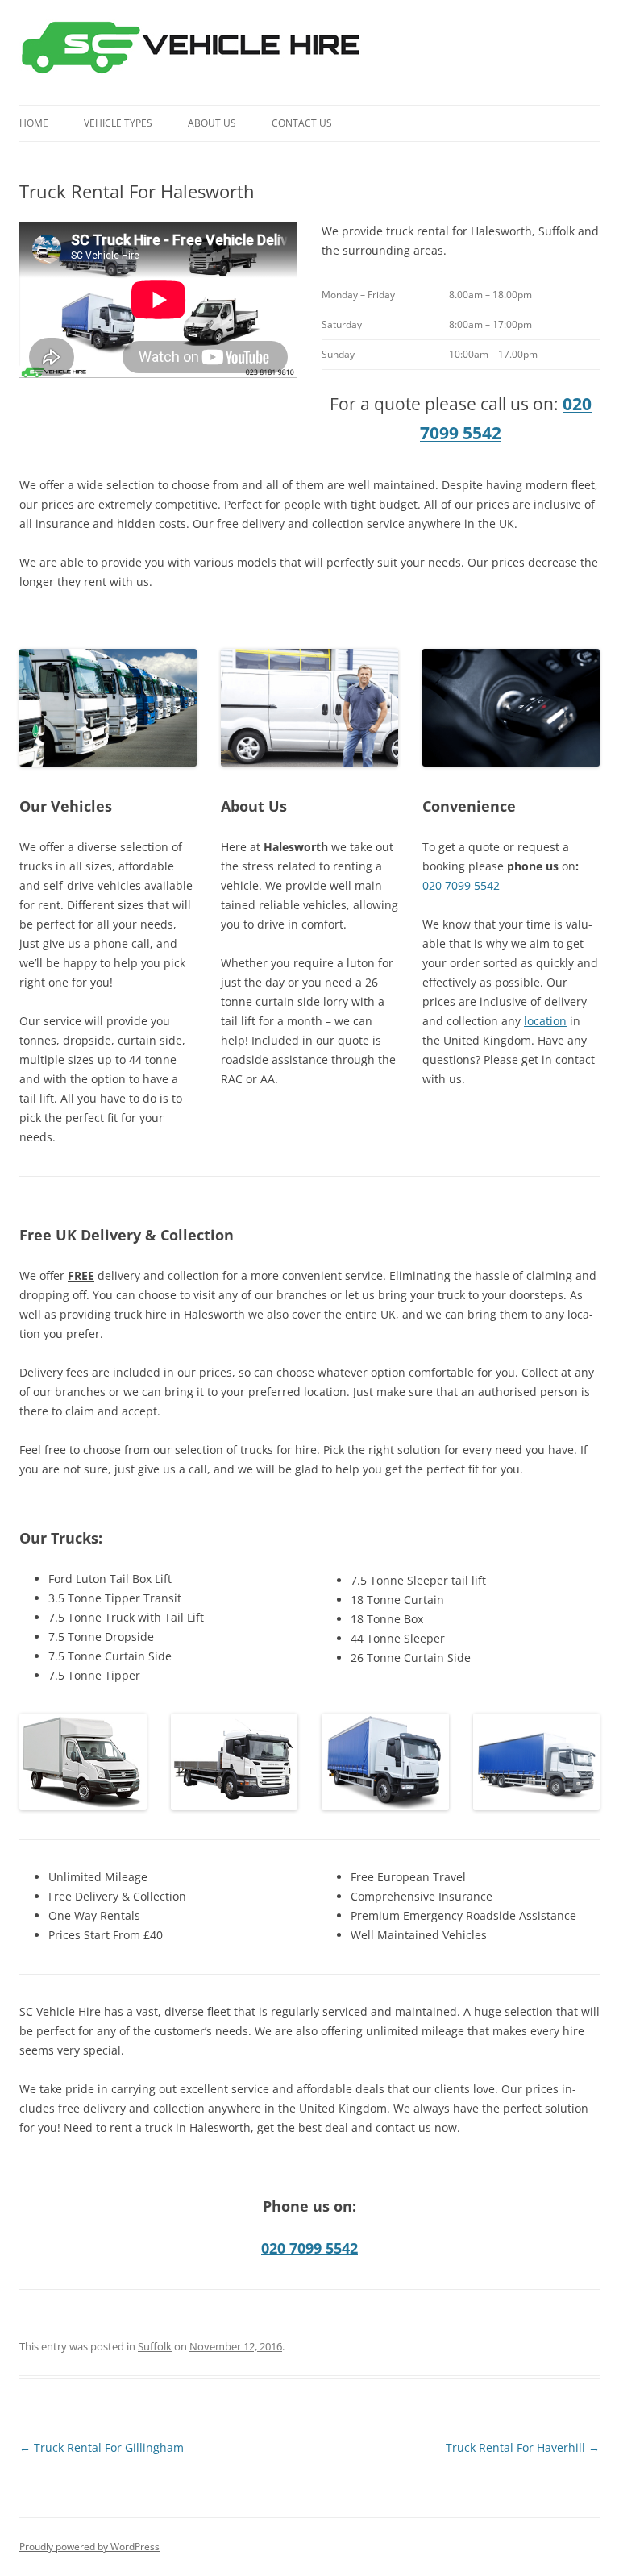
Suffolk (155, 2346)
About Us (212, 123)
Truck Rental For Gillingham (102, 2447)
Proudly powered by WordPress (89, 2547)
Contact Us (302, 123)
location (545, 1021)
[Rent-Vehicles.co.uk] (197, 52)
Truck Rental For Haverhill (523, 2447)
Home (34, 123)
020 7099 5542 (461, 885)
